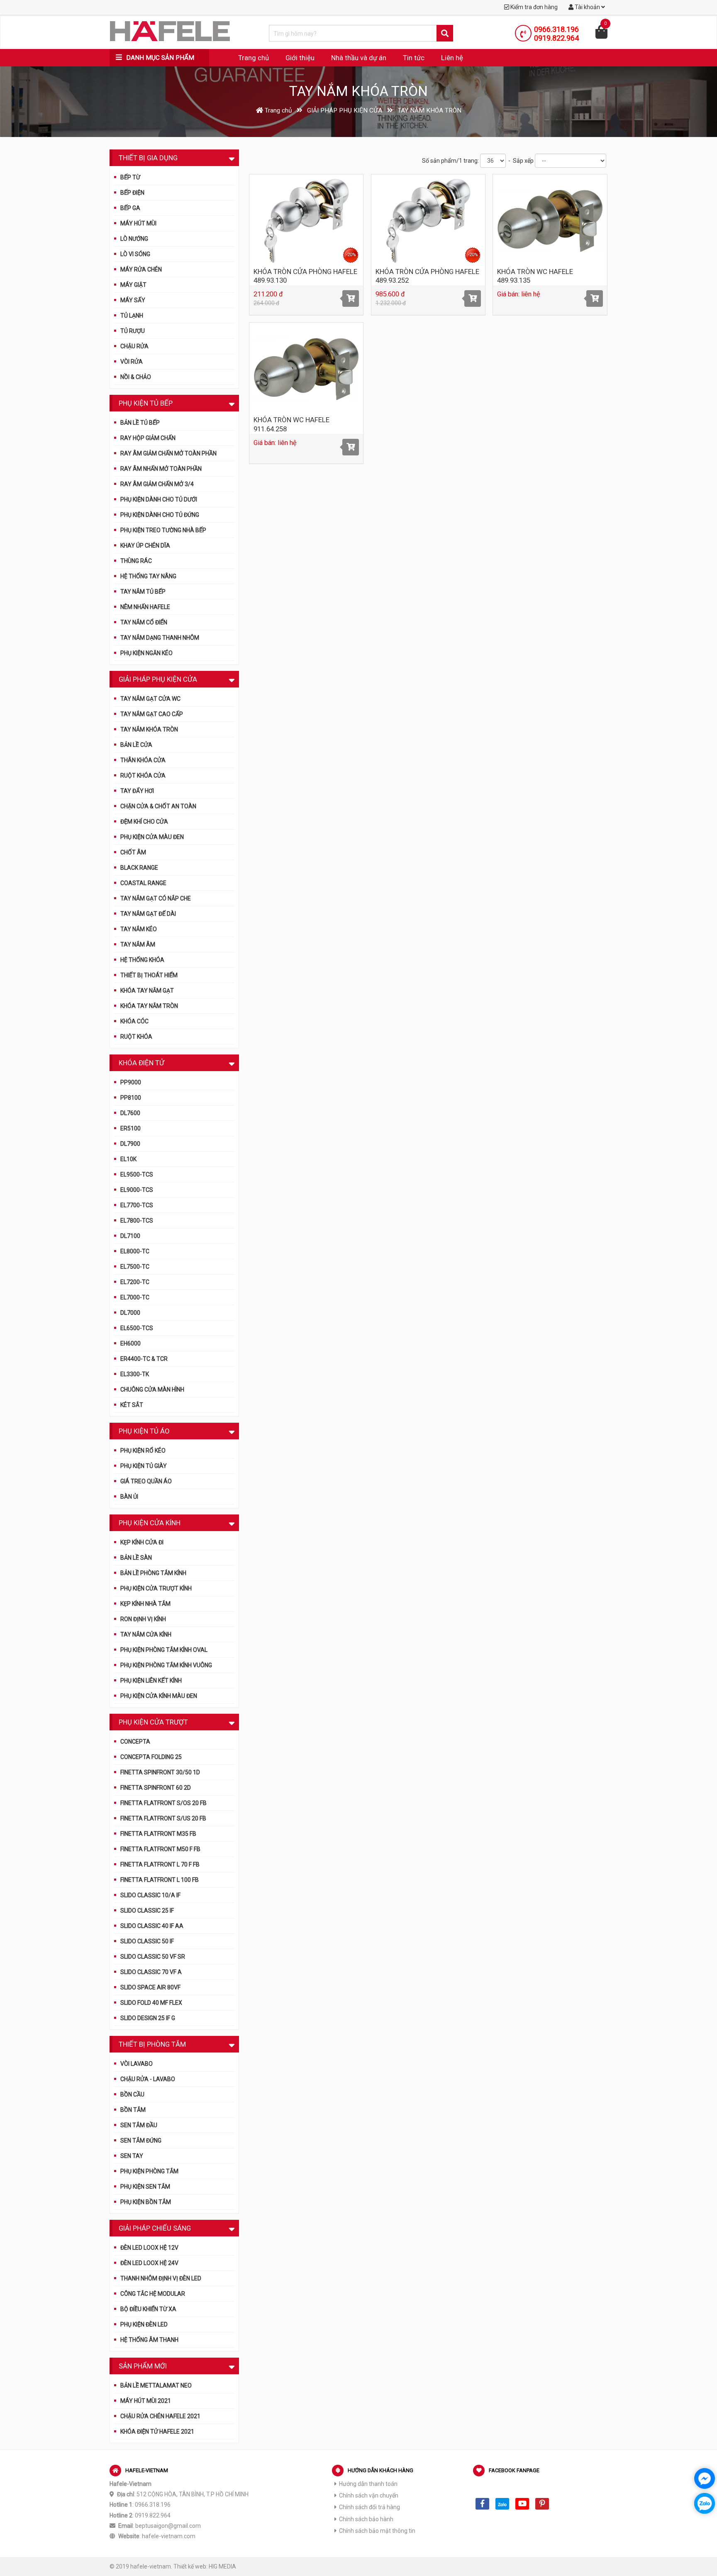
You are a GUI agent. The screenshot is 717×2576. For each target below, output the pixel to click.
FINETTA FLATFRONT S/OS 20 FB (163, 1803)
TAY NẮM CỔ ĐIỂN (144, 622)
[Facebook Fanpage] (482, 2504)
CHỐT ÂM (133, 852)
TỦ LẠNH (132, 316)
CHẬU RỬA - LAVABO (148, 2079)
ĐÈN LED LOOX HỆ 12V (149, 2248)
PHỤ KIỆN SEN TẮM (145, 2187)
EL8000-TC (135, 1251)
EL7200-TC (135, 1282)
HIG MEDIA (222, 2566)
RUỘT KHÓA (136, 1037)
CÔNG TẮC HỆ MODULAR (153, 2294)
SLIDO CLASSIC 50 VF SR (153, 1957)
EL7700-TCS (137, 1205)
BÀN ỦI (129, 1497)
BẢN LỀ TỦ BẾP (140, 423)
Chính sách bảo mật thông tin (377, 2531)
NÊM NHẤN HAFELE (145, 607)
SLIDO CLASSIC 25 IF (147, 1911)
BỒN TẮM (133, 2110)
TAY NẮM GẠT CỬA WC (150, 699)
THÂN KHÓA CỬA (143, 760)
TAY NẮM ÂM (138, 944)
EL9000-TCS (137, 1190)
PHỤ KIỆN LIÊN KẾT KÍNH (151, 1681)
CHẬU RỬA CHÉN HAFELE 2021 (160, 2416)
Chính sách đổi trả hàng (369, 2507)
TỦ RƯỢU (133, 331)
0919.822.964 (556, 38)
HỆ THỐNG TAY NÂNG (148, 576)
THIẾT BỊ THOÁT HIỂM (149, 975)
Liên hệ (452, 58)
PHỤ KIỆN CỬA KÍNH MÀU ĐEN (159, 1696)
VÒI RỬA (132, 362)
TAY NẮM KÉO (139, 929)
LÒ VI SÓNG (135, 254)
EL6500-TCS (137, 1328)
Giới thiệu (300, 58)
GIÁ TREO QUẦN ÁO (146, 1481)
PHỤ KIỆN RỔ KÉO (143, 1451)
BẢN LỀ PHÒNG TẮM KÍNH (153, 1573)
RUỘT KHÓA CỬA (143, 775)
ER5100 (130, 1128)
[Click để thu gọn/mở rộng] (232, 157)
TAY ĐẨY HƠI (137, 791)
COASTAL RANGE (143, 883)
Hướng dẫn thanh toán (368, 2484)
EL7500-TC (135, 1267)
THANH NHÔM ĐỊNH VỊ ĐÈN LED (161, 2278)
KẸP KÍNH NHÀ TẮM (145, 1604)
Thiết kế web (190, 2566)
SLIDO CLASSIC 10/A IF (150, 1895)
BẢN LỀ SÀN (136, 1558)
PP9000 (131, 1082)
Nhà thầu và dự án (359, 58)
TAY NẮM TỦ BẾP (143, 592)
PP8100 (131, 1098)
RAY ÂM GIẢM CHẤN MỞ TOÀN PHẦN (168, 453)
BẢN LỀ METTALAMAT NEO (156, 2385)
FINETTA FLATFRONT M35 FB (158, 1834)
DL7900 (130, 1144)
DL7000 (130, 1313)
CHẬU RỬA (134, 346)
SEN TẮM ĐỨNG (141, 2141)
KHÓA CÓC (134, 1021)
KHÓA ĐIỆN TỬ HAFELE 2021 (157, 2432)
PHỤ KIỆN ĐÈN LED (144, 2324)
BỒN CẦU (132, 2094)
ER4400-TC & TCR (144, 1359)
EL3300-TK (135, 1374)
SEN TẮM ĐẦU (139, 2125)
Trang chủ (254, 58)
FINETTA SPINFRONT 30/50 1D (160, 1772)
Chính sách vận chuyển (369, 2495)
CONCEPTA (135, 1742)
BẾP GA (130, 208)
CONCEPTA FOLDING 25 (151, 1757)
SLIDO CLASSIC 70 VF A (151, 1972)
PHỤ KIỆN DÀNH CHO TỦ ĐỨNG (160, 515)
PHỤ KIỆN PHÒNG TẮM (149, 2171)
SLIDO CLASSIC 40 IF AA (152, 1926)
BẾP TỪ (130, 177)
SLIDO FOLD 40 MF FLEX (151, 2003)
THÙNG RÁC (136, 561)
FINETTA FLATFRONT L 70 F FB (160, 1864)
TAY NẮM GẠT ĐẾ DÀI (148, 914)
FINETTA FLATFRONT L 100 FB (160, 1880)
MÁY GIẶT (133, 285)
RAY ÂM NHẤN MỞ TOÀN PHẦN (161, 469)
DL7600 (130, 1113)
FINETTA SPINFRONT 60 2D (156, 1788)
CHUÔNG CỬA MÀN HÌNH (152, 1390)
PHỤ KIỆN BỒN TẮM (146, 2202)
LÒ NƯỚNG (134, 239)
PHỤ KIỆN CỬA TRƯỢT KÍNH (156, 1588)
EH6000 (130, 1343)
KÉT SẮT (132, 1405)
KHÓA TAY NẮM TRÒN (149, 1006)
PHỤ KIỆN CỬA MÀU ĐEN (152, 837)
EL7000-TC (135, 1297)
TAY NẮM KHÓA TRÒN (149, 729)
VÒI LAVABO (137, 2064)
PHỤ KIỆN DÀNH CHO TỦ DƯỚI (159, 499)
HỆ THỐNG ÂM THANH (149, 2340)
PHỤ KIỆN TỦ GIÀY (144, 1466)
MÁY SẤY (133, 300)
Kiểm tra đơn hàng (533, 7)
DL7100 (130, 1236)
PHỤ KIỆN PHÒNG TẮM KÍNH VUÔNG (166, 1665)
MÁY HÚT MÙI (138, 223)
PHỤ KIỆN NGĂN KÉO (146, 653)
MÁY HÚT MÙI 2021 (146, 2401)
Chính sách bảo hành (366, 2519)
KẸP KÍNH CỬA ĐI (142, 1542)
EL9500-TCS (137, 1174)
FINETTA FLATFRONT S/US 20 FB (163, 1818)
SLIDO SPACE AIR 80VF (150, 1987)
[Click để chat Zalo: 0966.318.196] (705, 2503)
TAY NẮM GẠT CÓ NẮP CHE (156, 898)
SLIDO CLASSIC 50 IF (147, 1941)
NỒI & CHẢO (136, 377)
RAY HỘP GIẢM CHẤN (148, 438)
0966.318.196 (556, 29)
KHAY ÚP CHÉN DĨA (145, 546)
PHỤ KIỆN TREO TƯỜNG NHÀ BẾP (163, 530)
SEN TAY (132, 2156)
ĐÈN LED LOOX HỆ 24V (149, 2263)
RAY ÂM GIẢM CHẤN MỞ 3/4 (157, 484)
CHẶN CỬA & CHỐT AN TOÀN (158, 806)
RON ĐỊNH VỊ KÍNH (143, 1619)
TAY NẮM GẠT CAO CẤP (152, 714)
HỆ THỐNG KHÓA (142, 960)
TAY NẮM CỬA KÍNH (146, 1634)
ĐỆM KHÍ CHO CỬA (144, 822)
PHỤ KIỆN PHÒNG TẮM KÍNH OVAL (164, 1650)
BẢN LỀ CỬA (136, 745)
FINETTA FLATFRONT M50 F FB (160, 1849)
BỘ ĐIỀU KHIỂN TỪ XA (148, 2309)
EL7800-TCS (137, 1221)
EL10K (128, 1159)
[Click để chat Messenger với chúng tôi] (705, 2478)
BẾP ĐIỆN (132, 193)
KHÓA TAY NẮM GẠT (147, 991)
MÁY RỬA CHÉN (141, 269)
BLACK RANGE (139, 868)
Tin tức (414, 58)
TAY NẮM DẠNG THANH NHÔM (160, 638)
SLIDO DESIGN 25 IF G (148, 2018)
